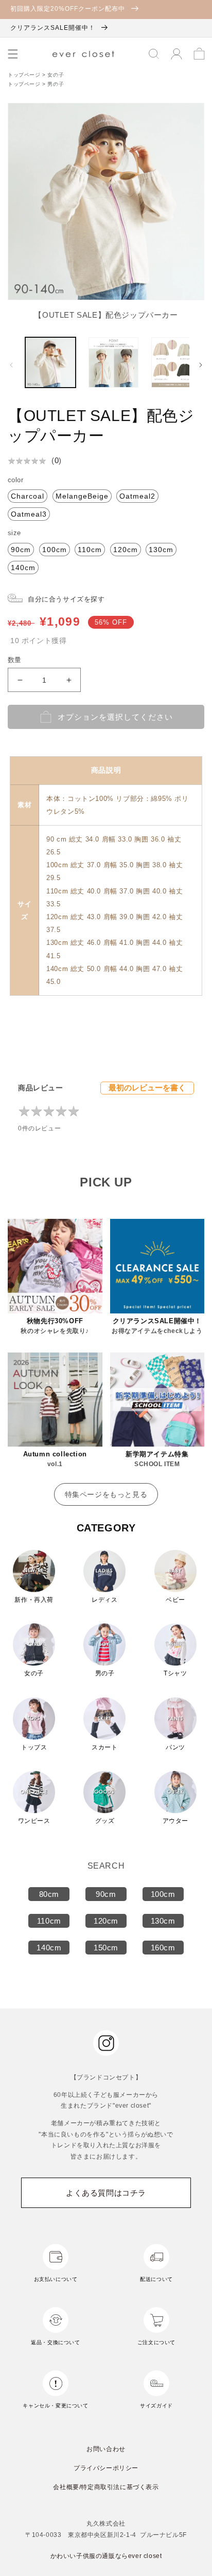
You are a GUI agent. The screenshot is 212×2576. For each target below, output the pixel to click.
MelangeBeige (82, 496)
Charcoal (28, 496)
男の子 (56, 84)
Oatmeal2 (137, 496)
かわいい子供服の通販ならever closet (106, 2556)
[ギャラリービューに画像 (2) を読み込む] (114, 362)
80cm (49, 1894)
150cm (106, 1948)
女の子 (56, 75)
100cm (55, 550)
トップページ (25, 75)
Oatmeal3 (29, 514)
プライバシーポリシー (106, 2468)
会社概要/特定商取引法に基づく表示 (106, 2487)
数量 (15, 660)
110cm (90, 550)
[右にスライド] (201, 365)
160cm (163, 1948)
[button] (13, 54)
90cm (21, 550)
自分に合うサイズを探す (66, 599)
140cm (23, 568)
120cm (126, 550)
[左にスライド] (11, 365)
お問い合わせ (106, 2449)
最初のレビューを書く (147, 1088)
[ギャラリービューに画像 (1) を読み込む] (50, 362)
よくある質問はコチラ (106, 2193)
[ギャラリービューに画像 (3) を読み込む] (176, 362)
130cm (161, 550)
